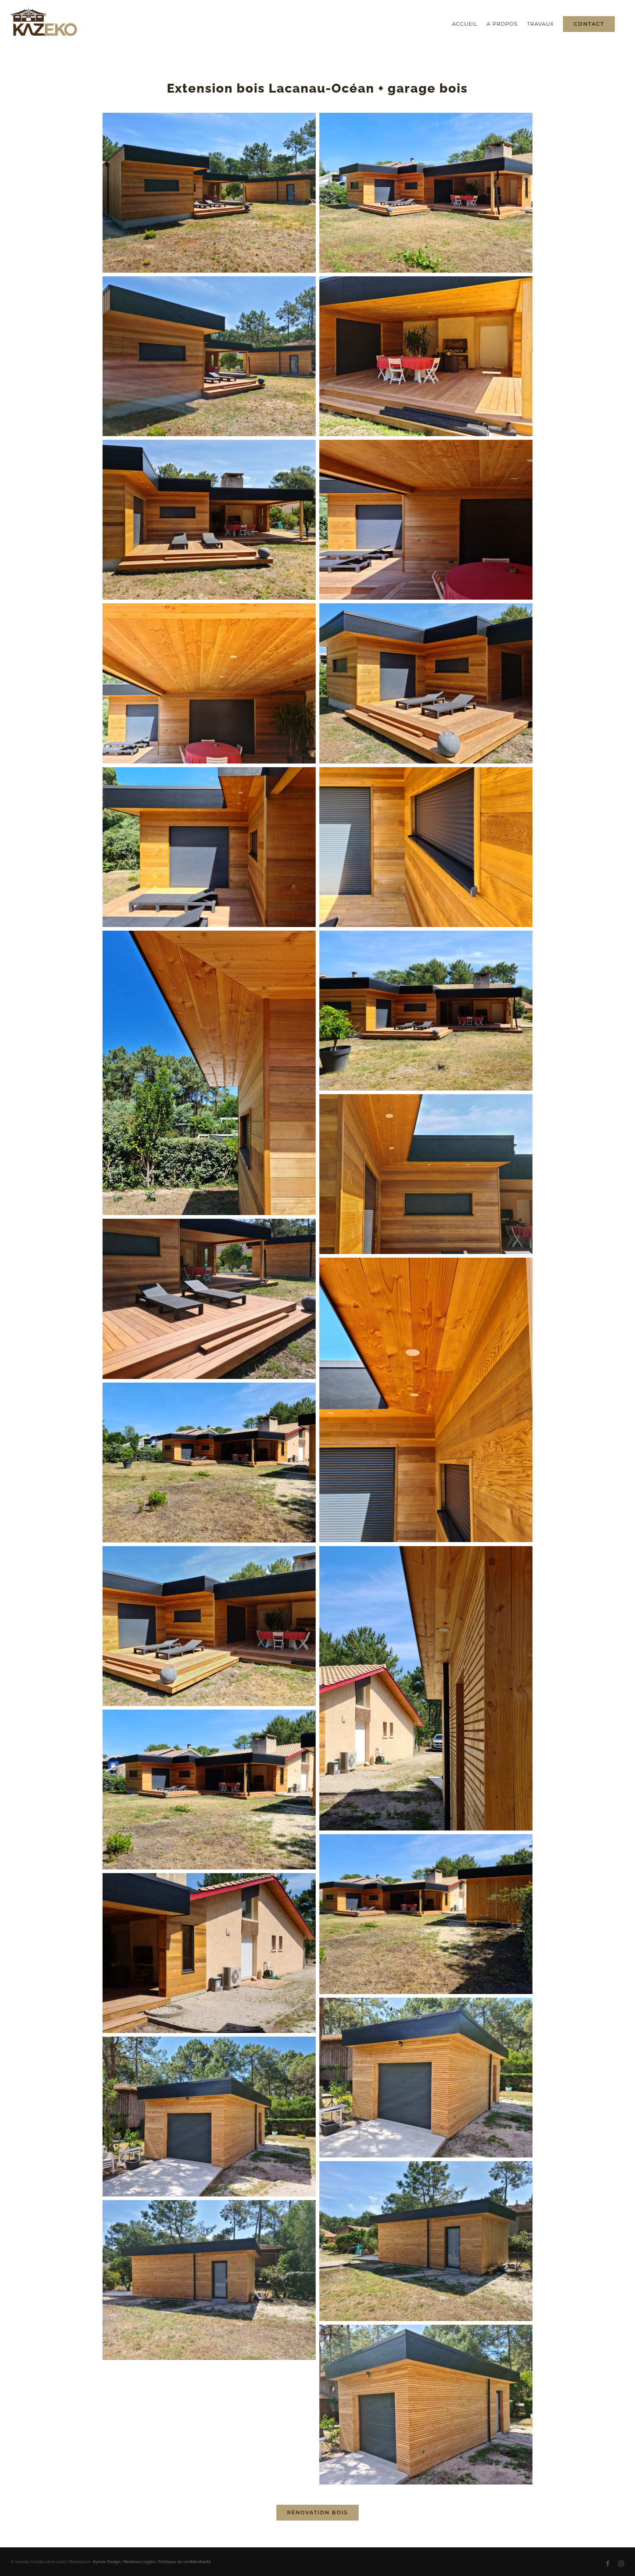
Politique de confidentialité (185, 2562)
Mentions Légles (139, 2562)
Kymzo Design (107, 2562)
